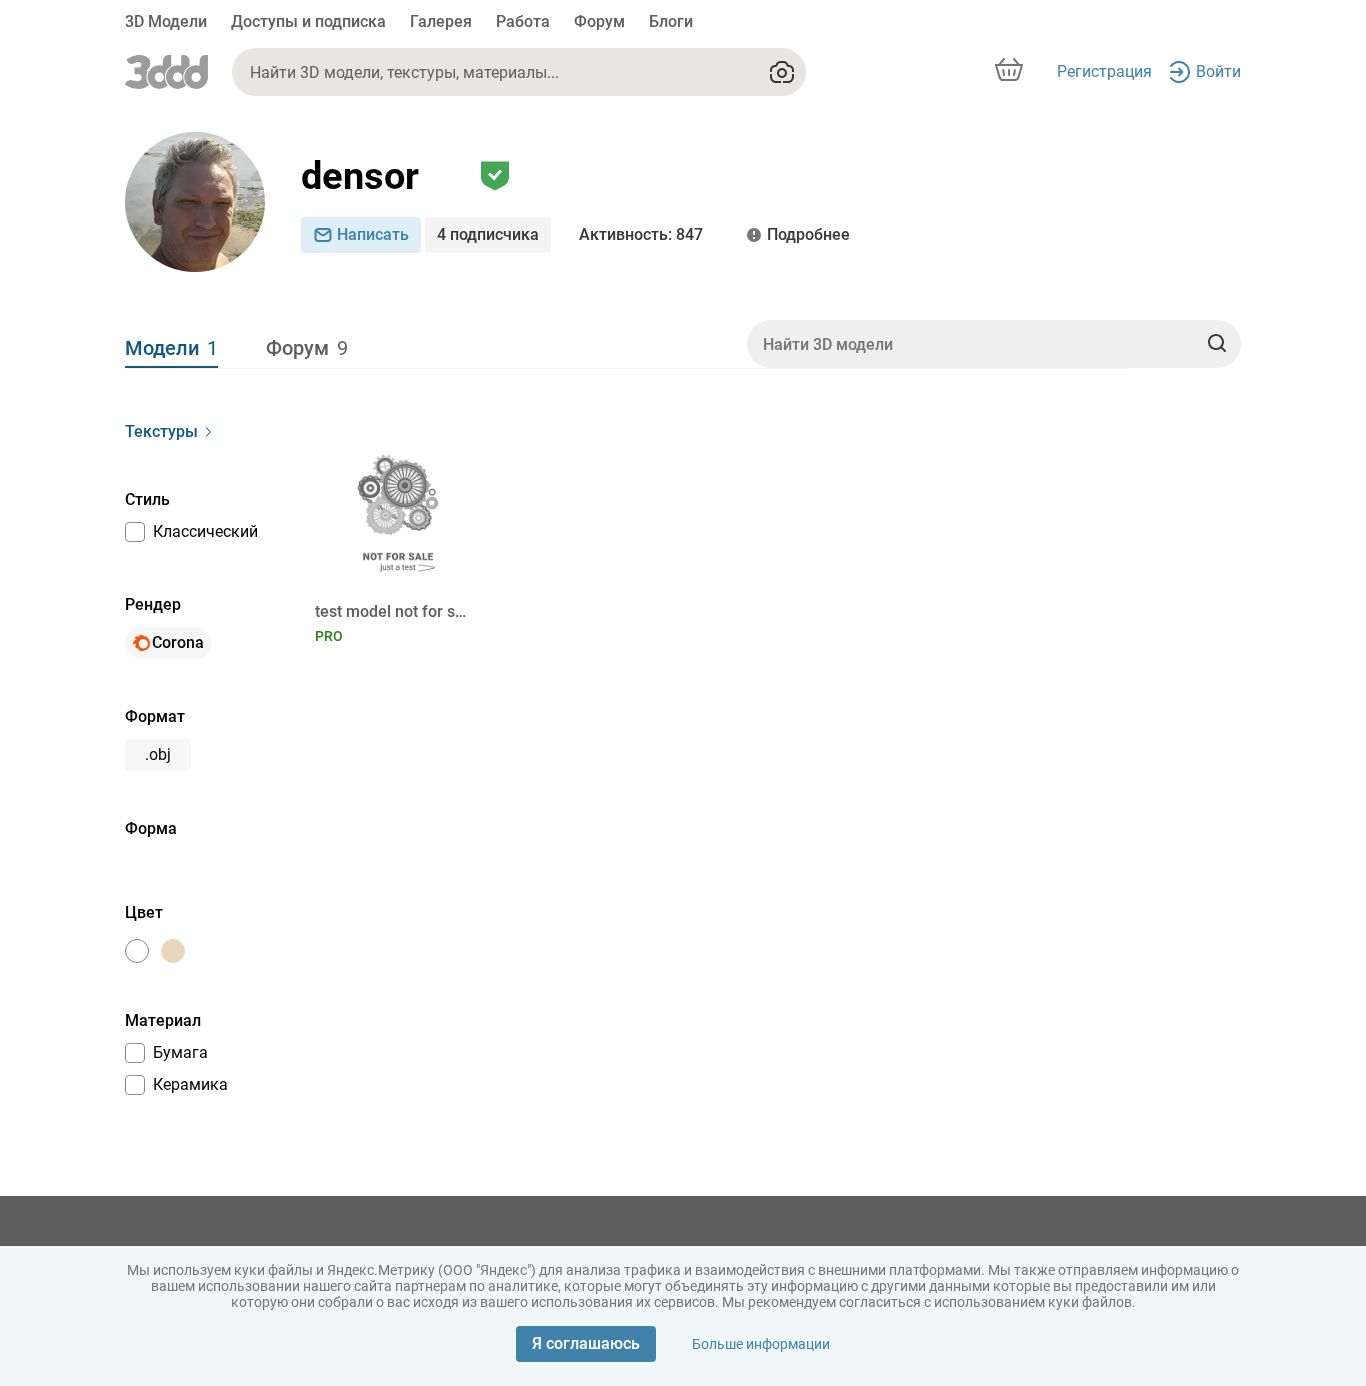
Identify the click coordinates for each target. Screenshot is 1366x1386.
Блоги (671, 21)
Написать (373, 234)
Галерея (441, 21)
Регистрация (1104, 71)
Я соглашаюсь (586, 1343)
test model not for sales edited (394, 611)
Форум (599, 21)
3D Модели (166, 21)
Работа (523, 21)
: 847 (641, 234)
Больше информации (761, 1344)
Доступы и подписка (308, 21)
